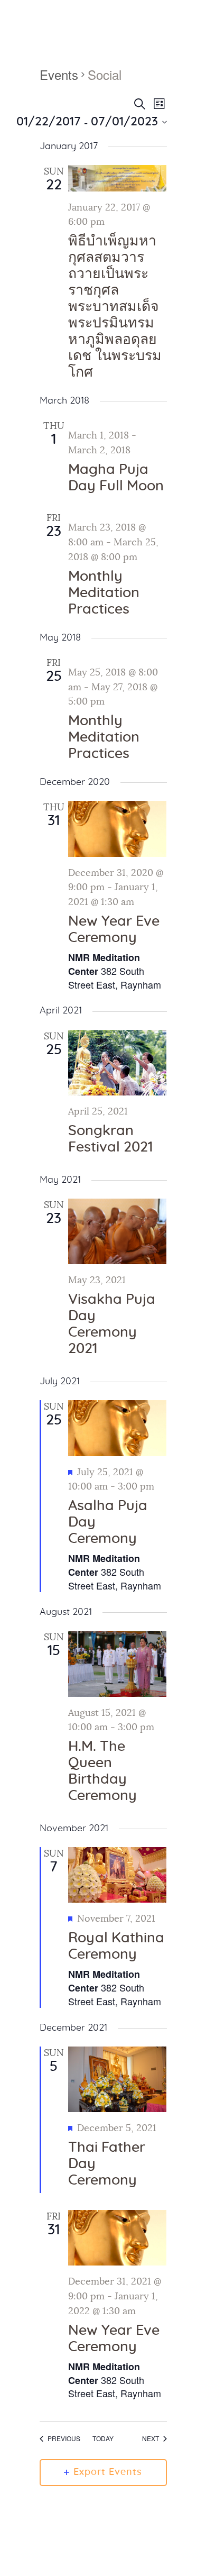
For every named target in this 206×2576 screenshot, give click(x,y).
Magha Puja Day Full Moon (116, 478)
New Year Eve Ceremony (114, 930)
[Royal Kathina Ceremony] (118, 1875)
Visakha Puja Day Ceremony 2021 (112, 1324)
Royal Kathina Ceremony (116, 1946)
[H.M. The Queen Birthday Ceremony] (118, 1664)
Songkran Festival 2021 (110, 1139)
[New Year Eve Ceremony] (118, 829)
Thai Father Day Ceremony (107, 2164)
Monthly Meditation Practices (104, 593)
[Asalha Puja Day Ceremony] (118, 1428)
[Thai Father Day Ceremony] (118, 2079)
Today (103, 2438)
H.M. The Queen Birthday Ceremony (102, 1771)
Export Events (108, 2472)
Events (59, 75)
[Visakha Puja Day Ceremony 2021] (118, 1232)
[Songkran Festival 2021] (118, 1063)
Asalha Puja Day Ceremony (108, 1522)
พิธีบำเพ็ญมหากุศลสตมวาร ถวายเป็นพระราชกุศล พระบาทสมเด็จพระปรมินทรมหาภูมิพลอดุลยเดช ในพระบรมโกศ (115, 307)
